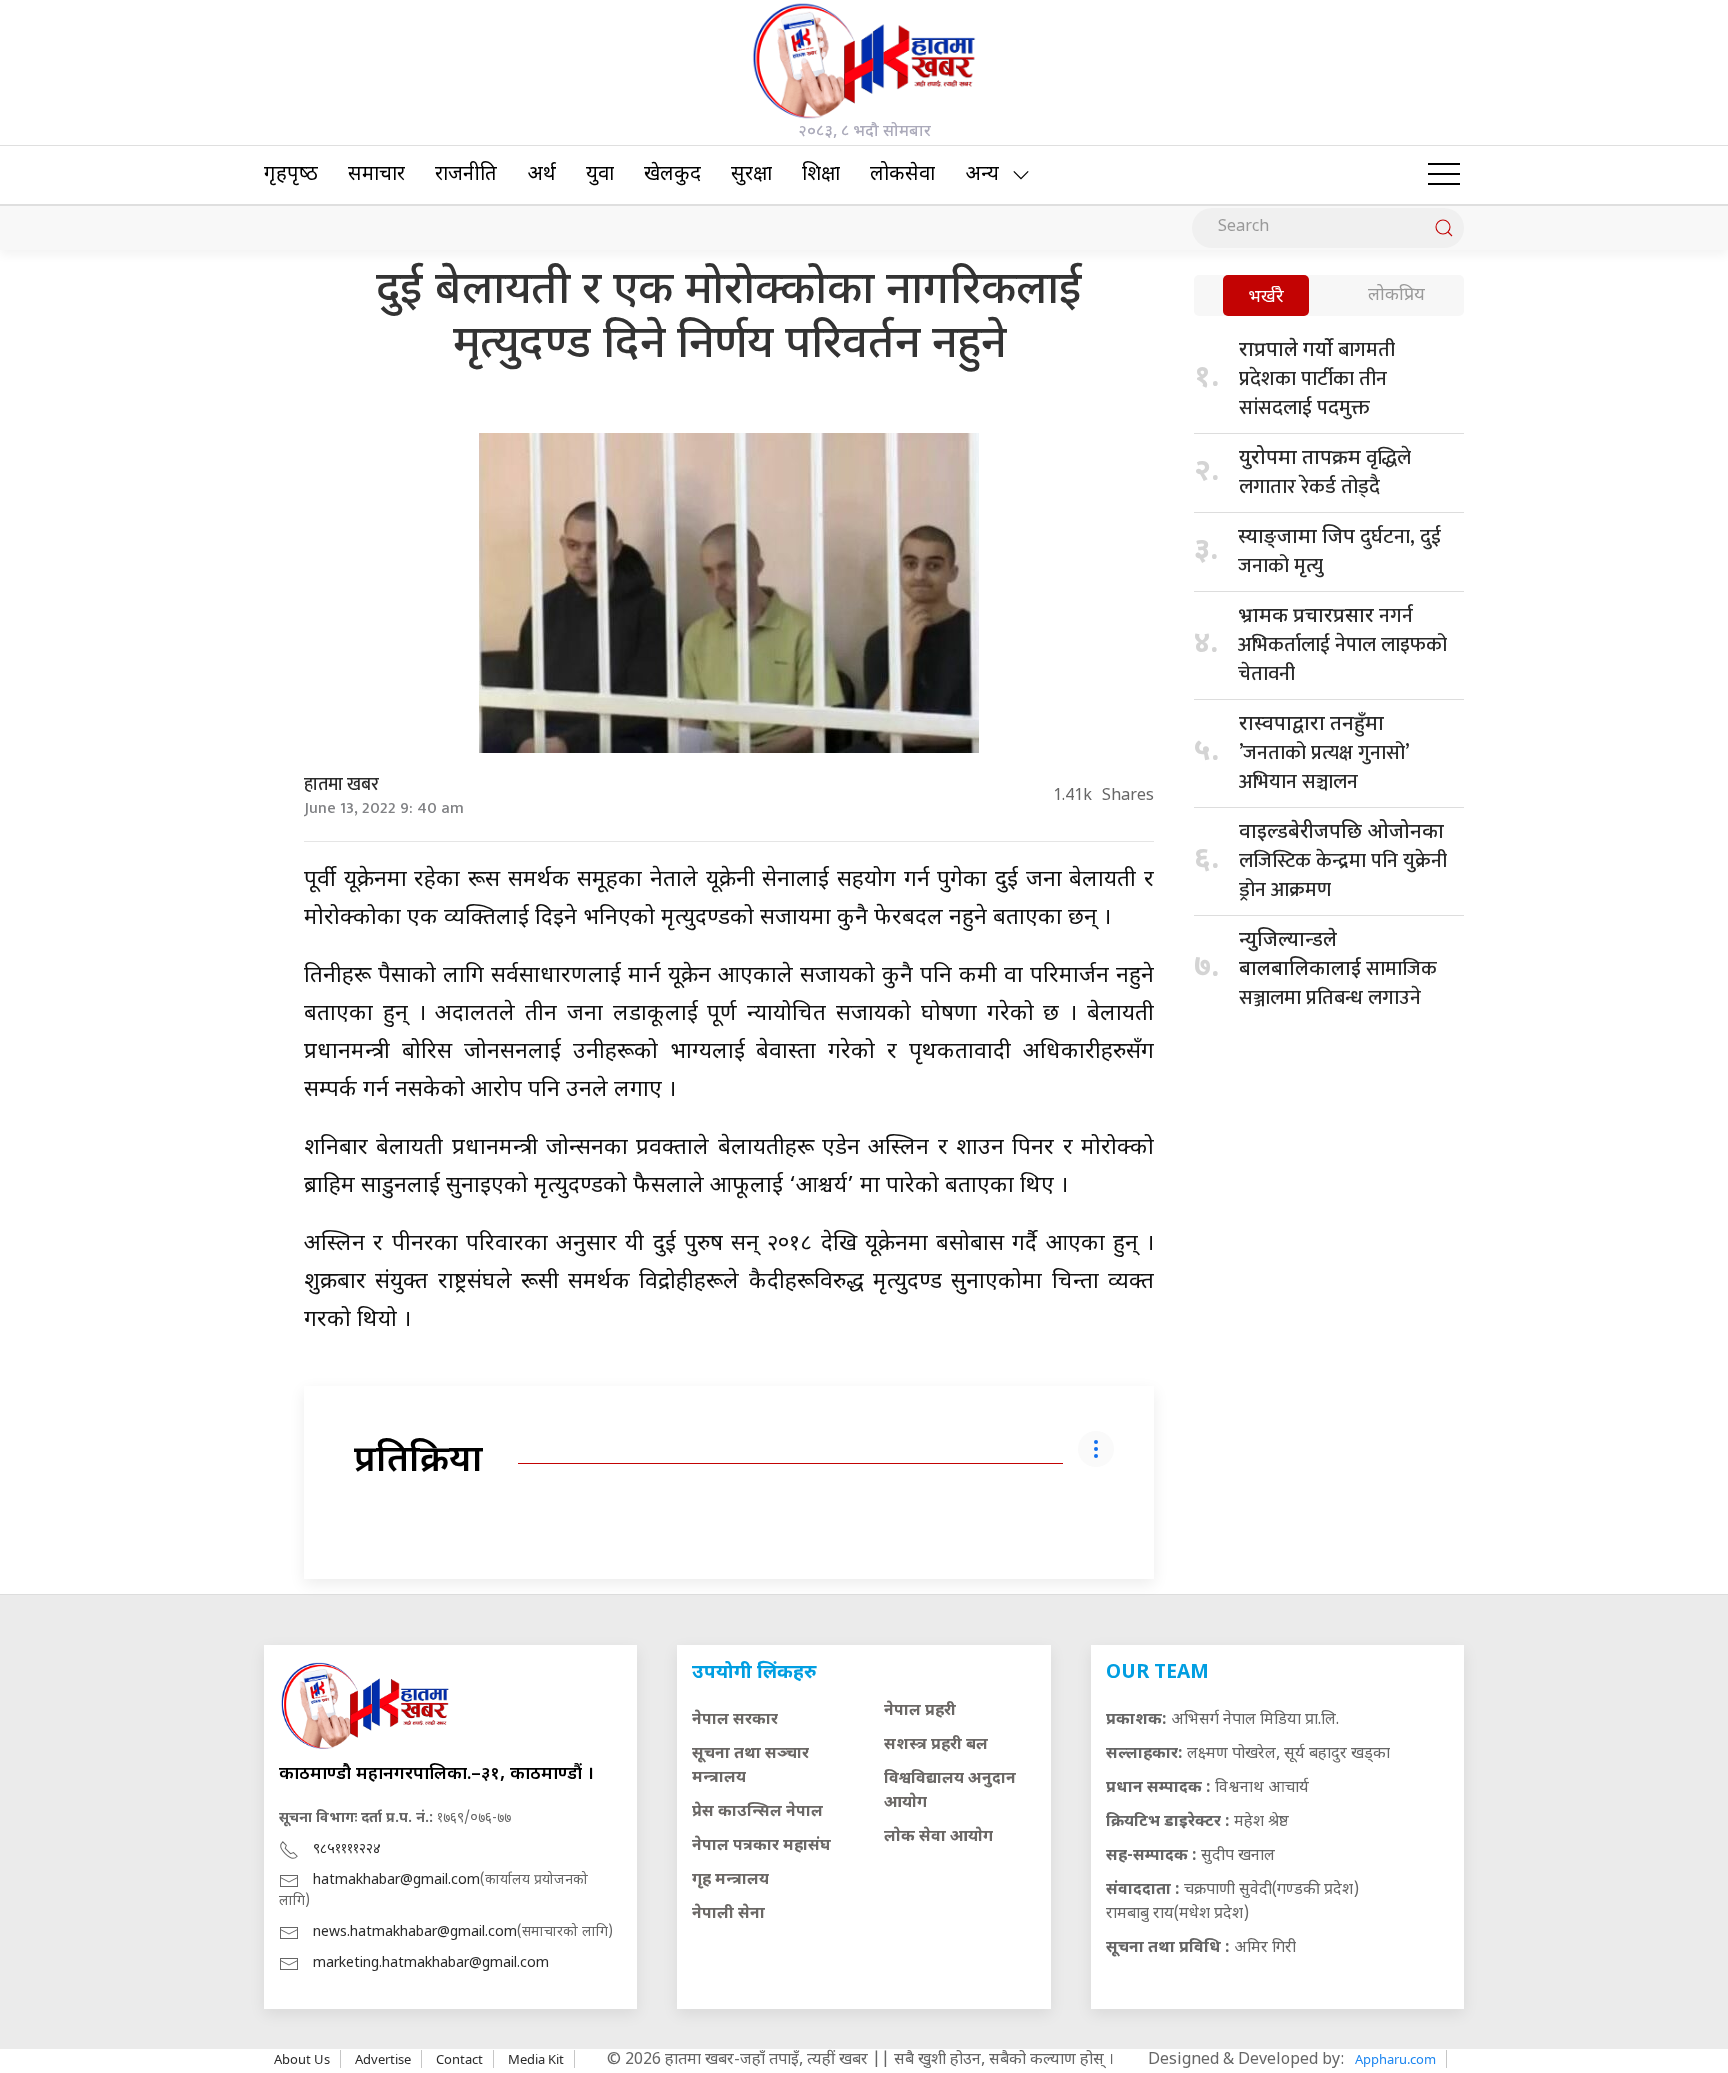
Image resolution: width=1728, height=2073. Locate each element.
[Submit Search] (1444, 228)
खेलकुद (672, 175)
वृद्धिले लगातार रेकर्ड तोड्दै (1325, 472)
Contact (459, 2059)
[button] (1444, 175)
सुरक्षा (751, 175)
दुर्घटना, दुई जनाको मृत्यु (1339, 551)
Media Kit (536, 2059)
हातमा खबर (341, 785)
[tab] (1266, 297)
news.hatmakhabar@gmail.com (415, 1932)
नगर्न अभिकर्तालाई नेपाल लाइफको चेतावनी (1342, 645)
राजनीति (466, 175)
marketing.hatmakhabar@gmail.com (431, 1963)
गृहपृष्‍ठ (291, 175)
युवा (600, 175)
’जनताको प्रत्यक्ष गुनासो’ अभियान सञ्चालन (1323, 755)
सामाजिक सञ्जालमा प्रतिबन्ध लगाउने (1338, 971)
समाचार (376, 175)
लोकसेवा (902, 175)
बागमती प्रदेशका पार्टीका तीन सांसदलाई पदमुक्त (1317, 379)
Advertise (383, 2059)
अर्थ (541, 175)
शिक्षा (821, 175)
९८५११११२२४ (347, 1849)
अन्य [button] (982, 175)
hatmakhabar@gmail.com (396, 1880)
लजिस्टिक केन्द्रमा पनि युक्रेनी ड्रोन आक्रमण (1343, 863)
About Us (302, 2059)
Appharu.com (1395, 2059)
